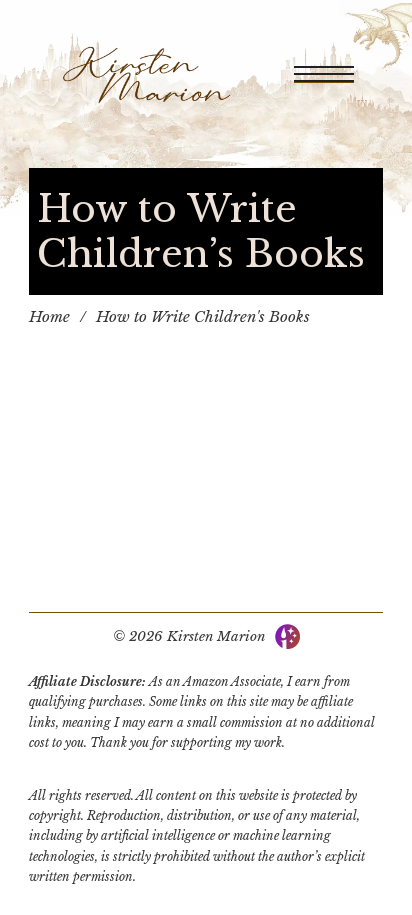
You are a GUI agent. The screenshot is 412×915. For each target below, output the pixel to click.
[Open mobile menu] (324, 74)
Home (49, 316)
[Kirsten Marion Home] (146, 74)
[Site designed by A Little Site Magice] (287, 635)
